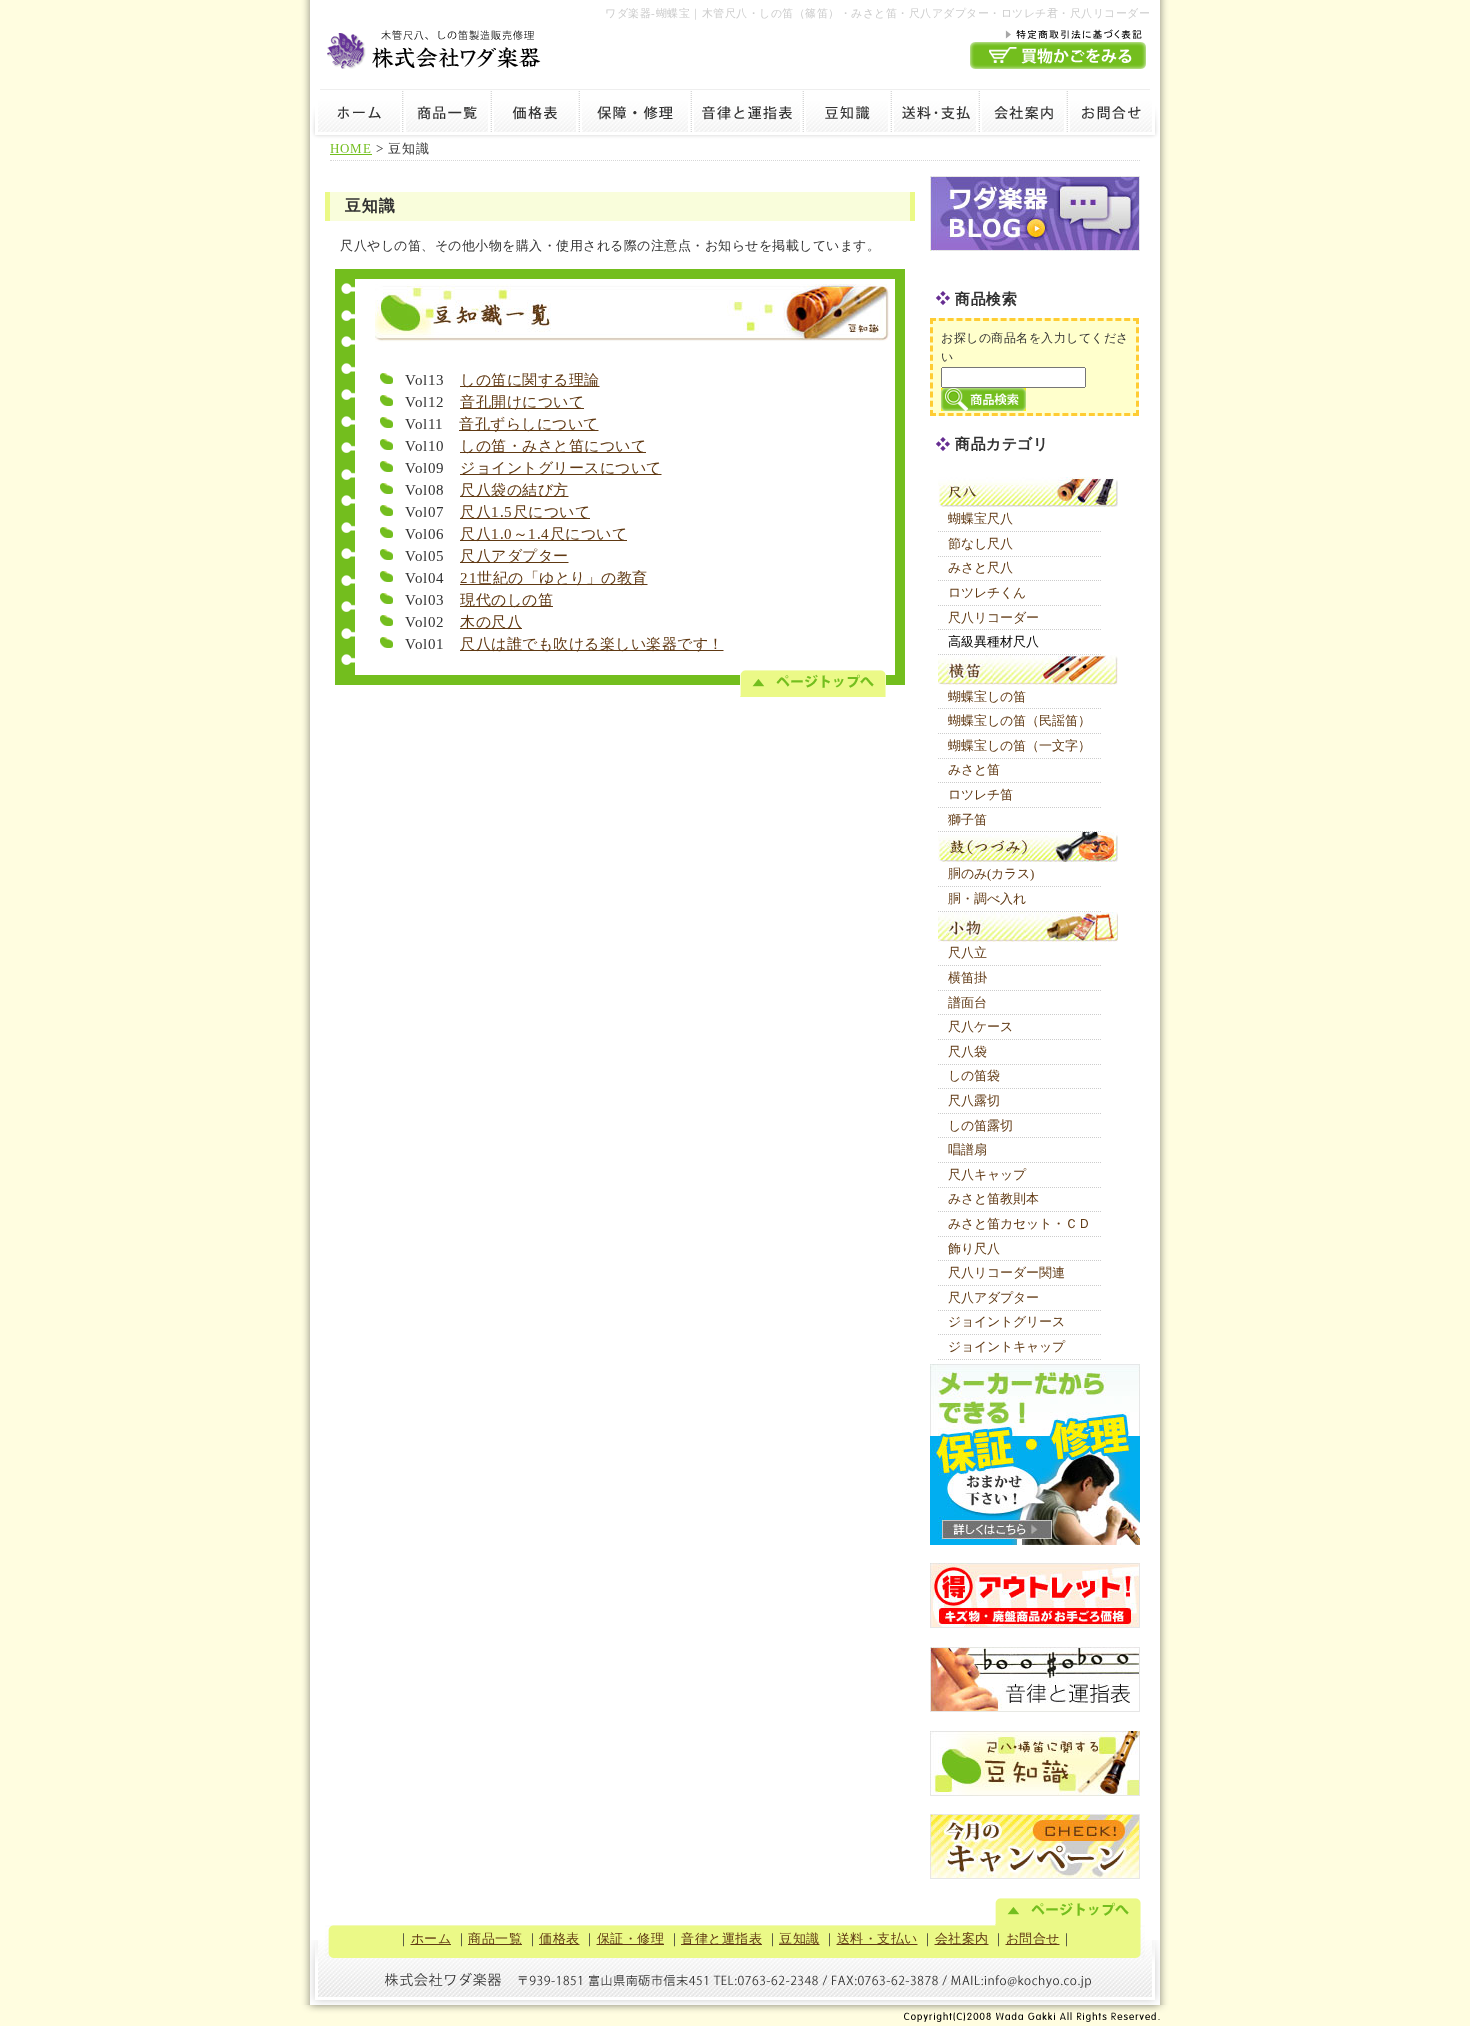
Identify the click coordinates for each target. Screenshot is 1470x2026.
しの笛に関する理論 (530, 380)
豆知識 (847, 115)
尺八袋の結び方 (514, 490)
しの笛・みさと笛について (553, 446)
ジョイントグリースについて (561, 468)
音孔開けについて (522, 402)
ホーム (356, 115)
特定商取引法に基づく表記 (1058, 33)
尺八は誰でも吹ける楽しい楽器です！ (592, 644)
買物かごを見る (1058, 55)
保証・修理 (635, 115)
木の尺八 (491, 622)
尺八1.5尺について (525, 512)
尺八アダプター (514, 556)
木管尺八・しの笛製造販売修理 (435, 46)
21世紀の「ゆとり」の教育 (554, 578)
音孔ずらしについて (529, 424)
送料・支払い (935, 115)
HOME (351, 148)
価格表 (535, 115)
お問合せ (1113, 115)
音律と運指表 (747, 115)
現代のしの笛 (506, 600)
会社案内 (1023, 115)
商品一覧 (447, 115)
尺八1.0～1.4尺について (543, 534)
